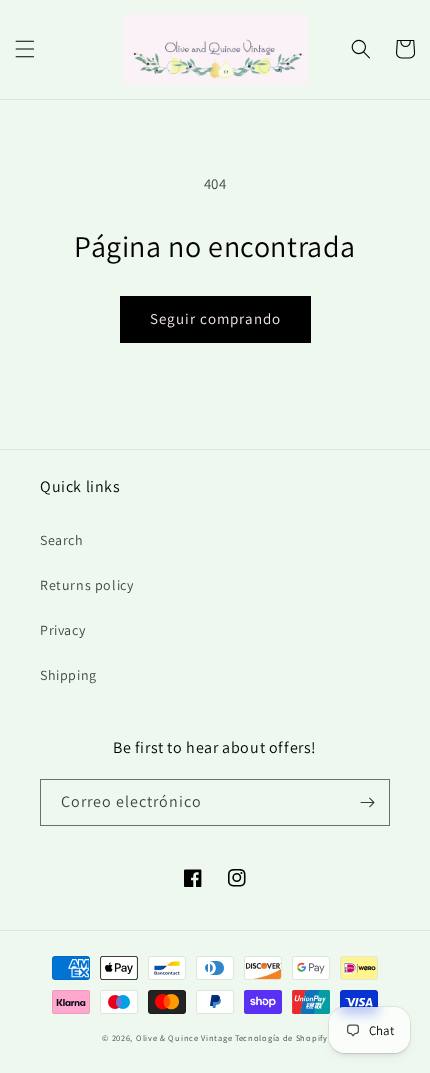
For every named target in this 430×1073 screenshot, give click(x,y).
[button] (25, 49)
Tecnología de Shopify (281, 1037)
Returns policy (86, 585)
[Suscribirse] (367, 802)
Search (62, 540)
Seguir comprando (215, 318)
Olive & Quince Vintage (184, 1037)
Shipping (68, 675)
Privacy (62, 630)
